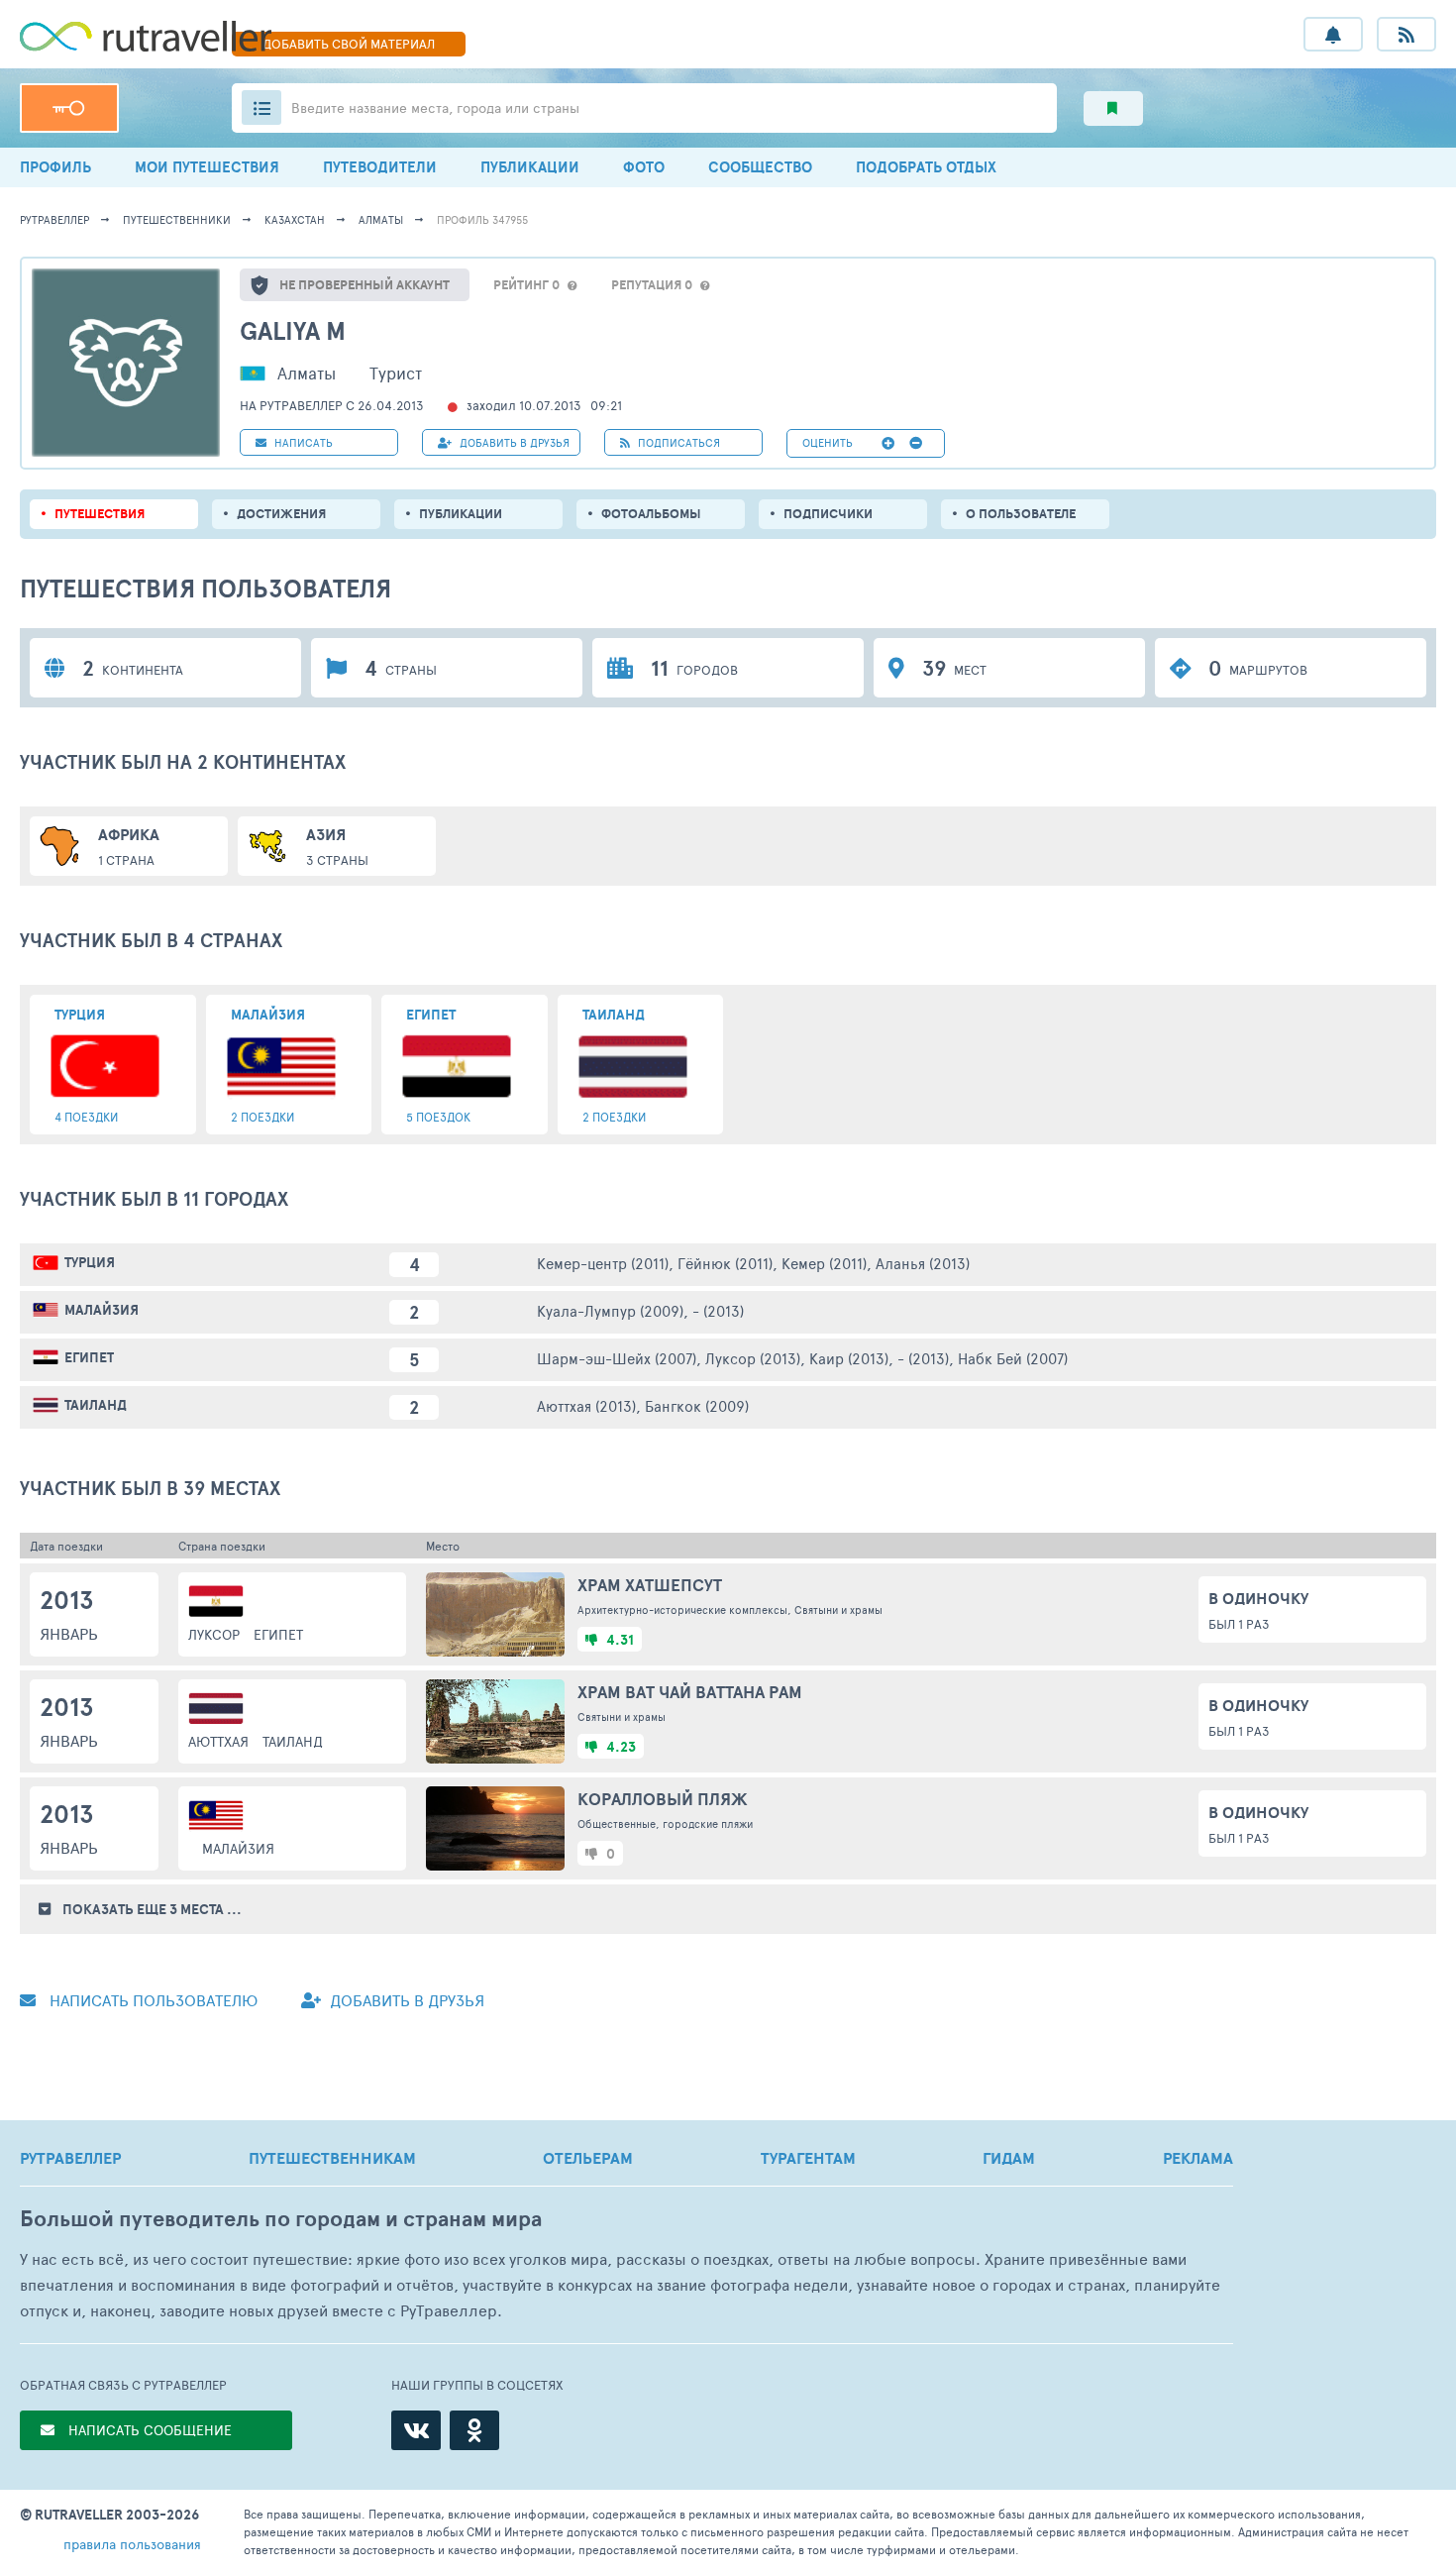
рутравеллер (54, 219)
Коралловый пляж (663, 1799)
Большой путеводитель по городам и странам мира (281, 2219)
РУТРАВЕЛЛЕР (70, 2158)
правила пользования (132, 2544)
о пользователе (1021, 514)
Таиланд (96, 1405)
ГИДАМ (1009, 2158)
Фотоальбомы (651, 514)
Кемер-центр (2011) (603, 1263)
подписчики (828, 514)
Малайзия (102, 1310)
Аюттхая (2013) (586, 1405)
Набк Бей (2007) (1013, 1358)
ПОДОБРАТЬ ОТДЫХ (926, 167)
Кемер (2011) (824, 1263)
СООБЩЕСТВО (760, 167)
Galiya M (293, 330)
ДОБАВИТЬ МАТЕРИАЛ (349, 44)
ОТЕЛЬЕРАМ (588, 2158)
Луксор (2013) (753, 1358)
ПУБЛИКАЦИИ (530, 167)
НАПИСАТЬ (302, 442)
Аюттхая (218, 1741)
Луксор (214, 1634)
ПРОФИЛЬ (55, 167)
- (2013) (718, 1310)
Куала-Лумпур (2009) (610, 1310)
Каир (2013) (849, 1358)
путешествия (100, 514)
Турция (90, 1262)
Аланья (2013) (923, 1263)
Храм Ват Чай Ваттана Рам (690, 1692)
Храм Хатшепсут (650, 1585)
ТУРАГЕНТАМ (808, 2158)
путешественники (177, 219)
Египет (89, 1357)
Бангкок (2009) (697, 1405)
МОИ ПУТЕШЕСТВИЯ (207, 167)
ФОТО (644, 167)
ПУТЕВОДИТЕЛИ (380, 167)
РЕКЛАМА (1198, 2158)
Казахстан (295, 219)
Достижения (281, 514)
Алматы (381, 219)
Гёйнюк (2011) (725, 1263)
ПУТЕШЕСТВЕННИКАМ (332, 2158)
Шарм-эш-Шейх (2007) (617, 1358)
